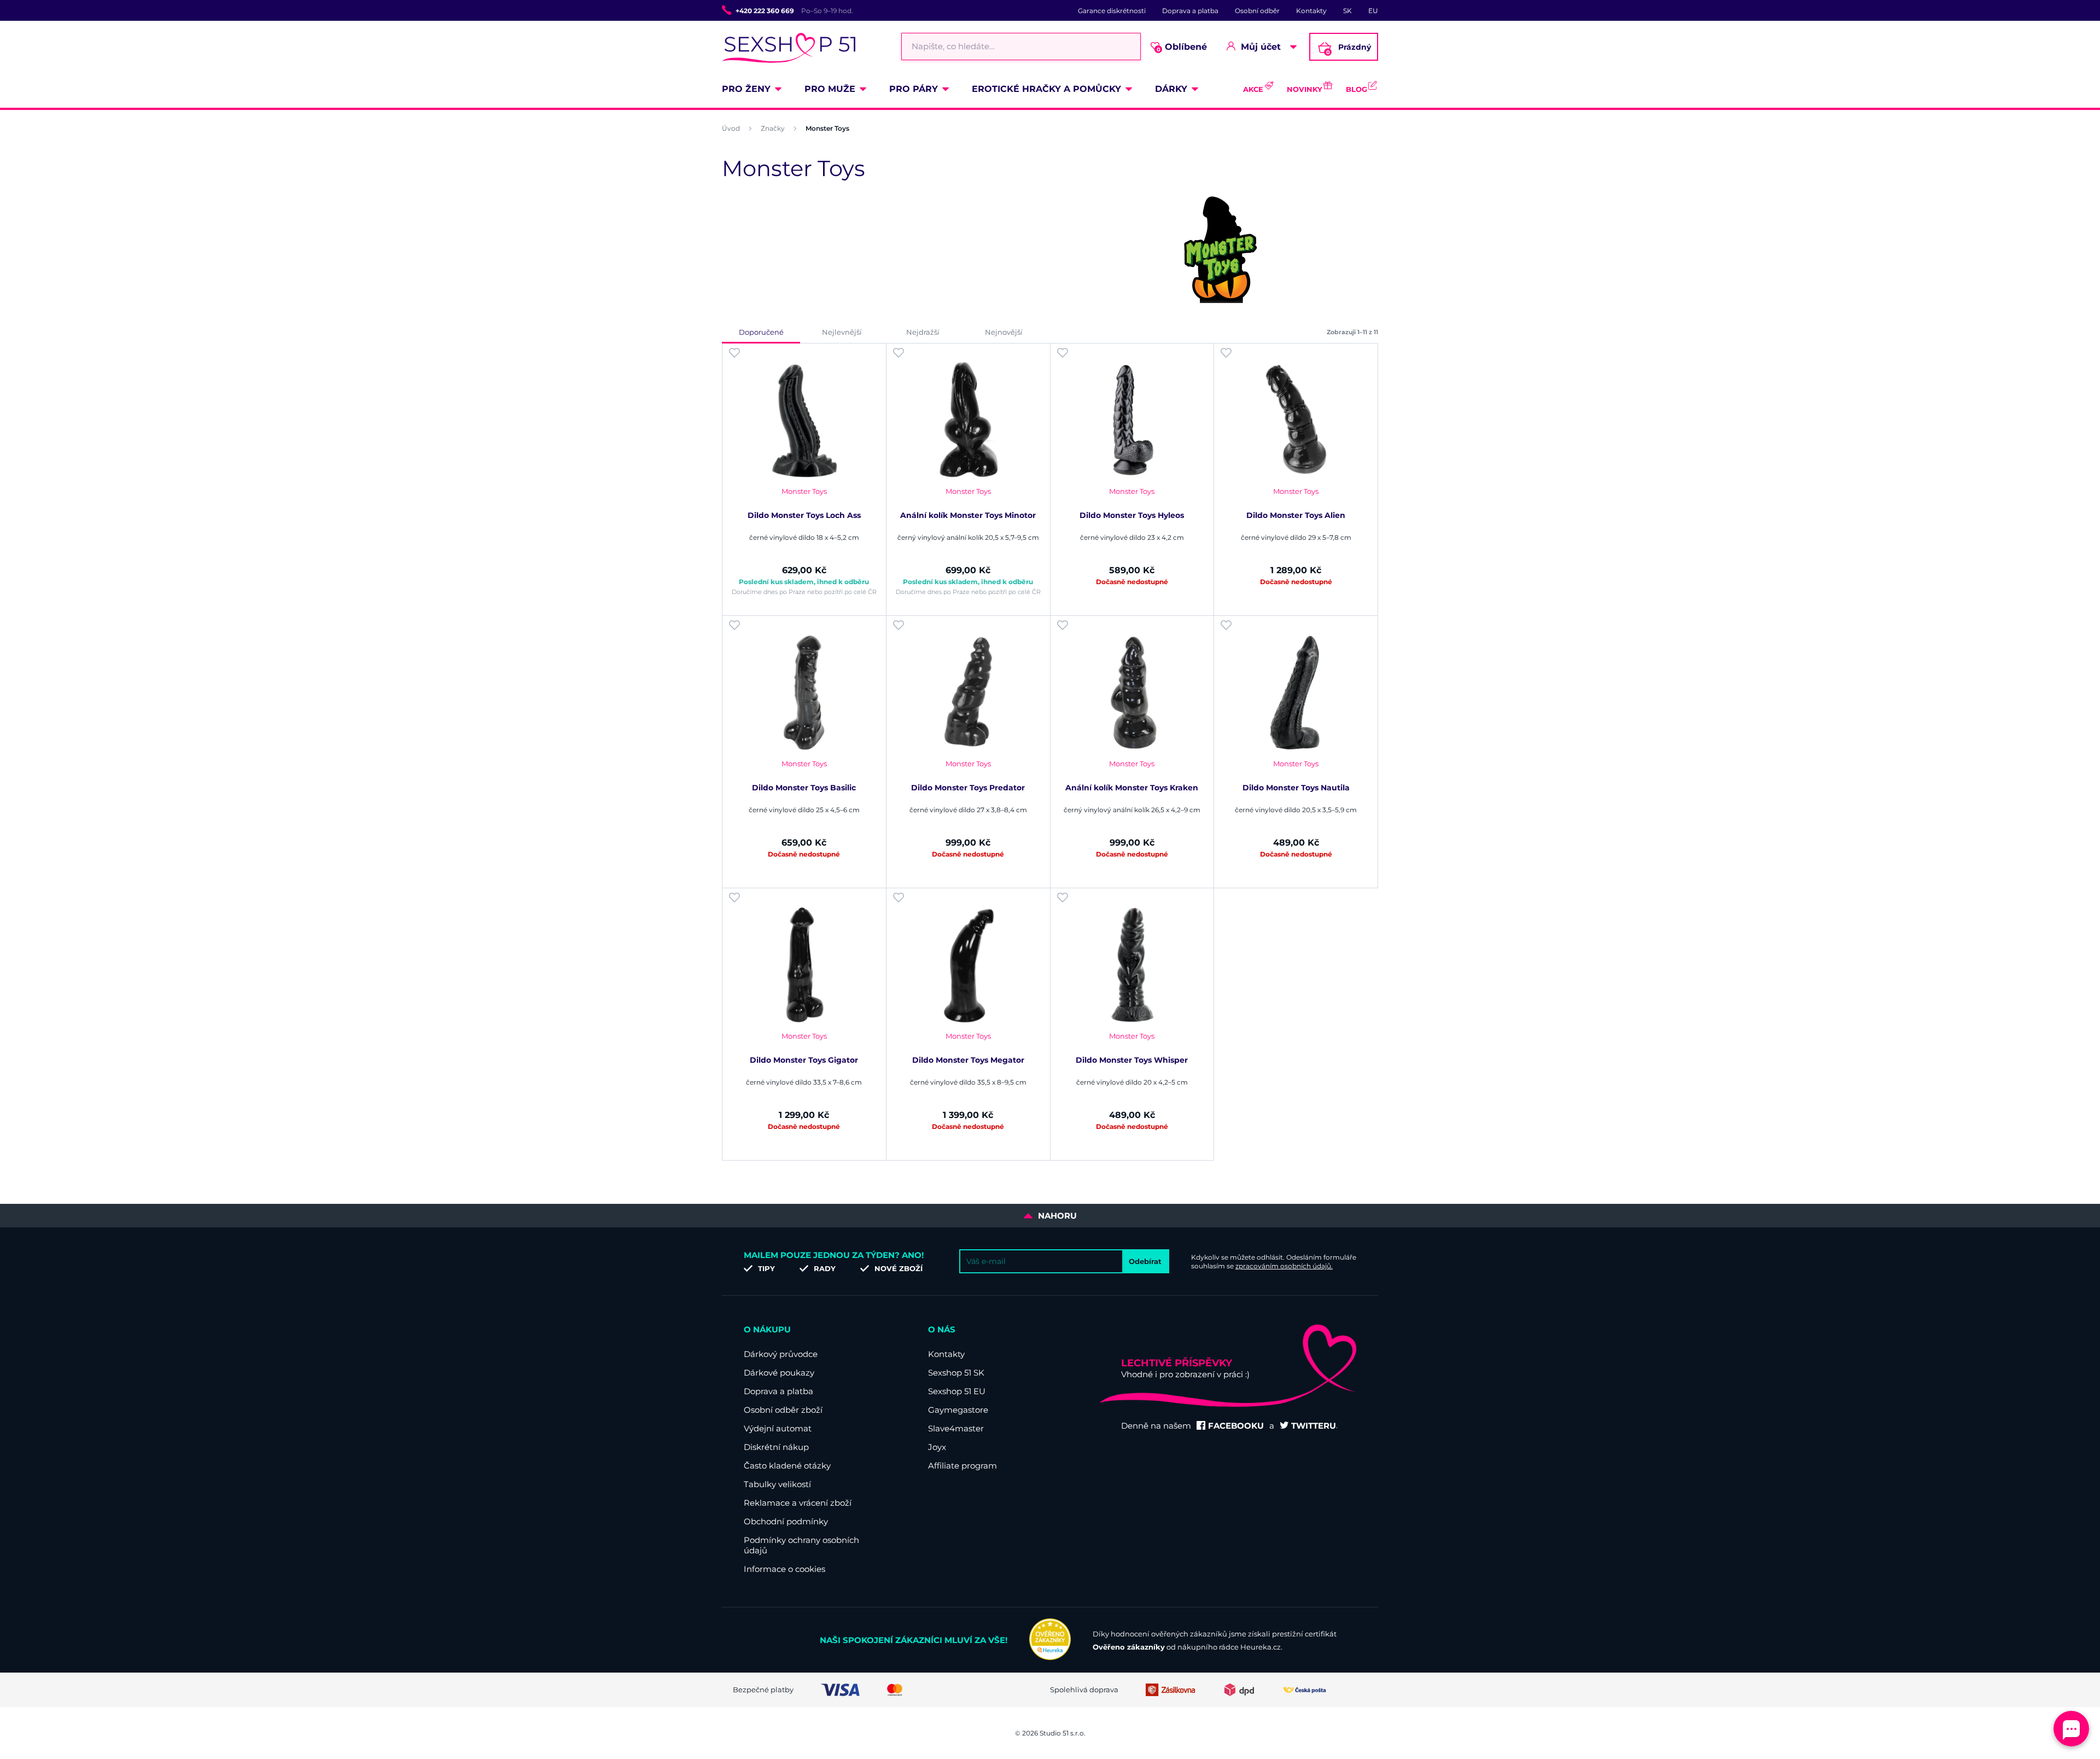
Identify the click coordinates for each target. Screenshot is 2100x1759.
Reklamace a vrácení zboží (798, 1503)
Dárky (1171, 89)
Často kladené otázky (787, 1466)
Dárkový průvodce (781, 1354)
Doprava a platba (1190, 11)
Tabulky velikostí (777, 1484)
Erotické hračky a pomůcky (1046, 89)
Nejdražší (923, 332)
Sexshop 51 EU (957, 1391)
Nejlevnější (842, 332)
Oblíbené (1182, 47)
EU (1373, 11)
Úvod (731, 128)
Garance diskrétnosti (1112, 11)
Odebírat (1145, 1261)
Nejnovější (1004, 332)
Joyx (937, 1447)
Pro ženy (746, 89)
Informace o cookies (784, 1569)
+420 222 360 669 (765, 11)
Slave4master (956, 1428)
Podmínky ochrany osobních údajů (801, 1545)
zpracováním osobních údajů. (1284, 1266)
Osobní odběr (1257, 11)
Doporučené (761, 332)
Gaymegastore (958, 1410)
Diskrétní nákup (776, 1447)
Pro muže (830, 89)
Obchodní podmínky (786, 1521)
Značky (773, 128)
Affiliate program (962, 1466)
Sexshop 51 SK (956, 1373)
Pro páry (914, 89)
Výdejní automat (778, 1428)
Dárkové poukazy (779, 1373)
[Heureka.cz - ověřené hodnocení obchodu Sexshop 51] (1050, 1657)
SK (1347, 11)
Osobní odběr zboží (783, 1410)
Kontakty (1311, 11)
